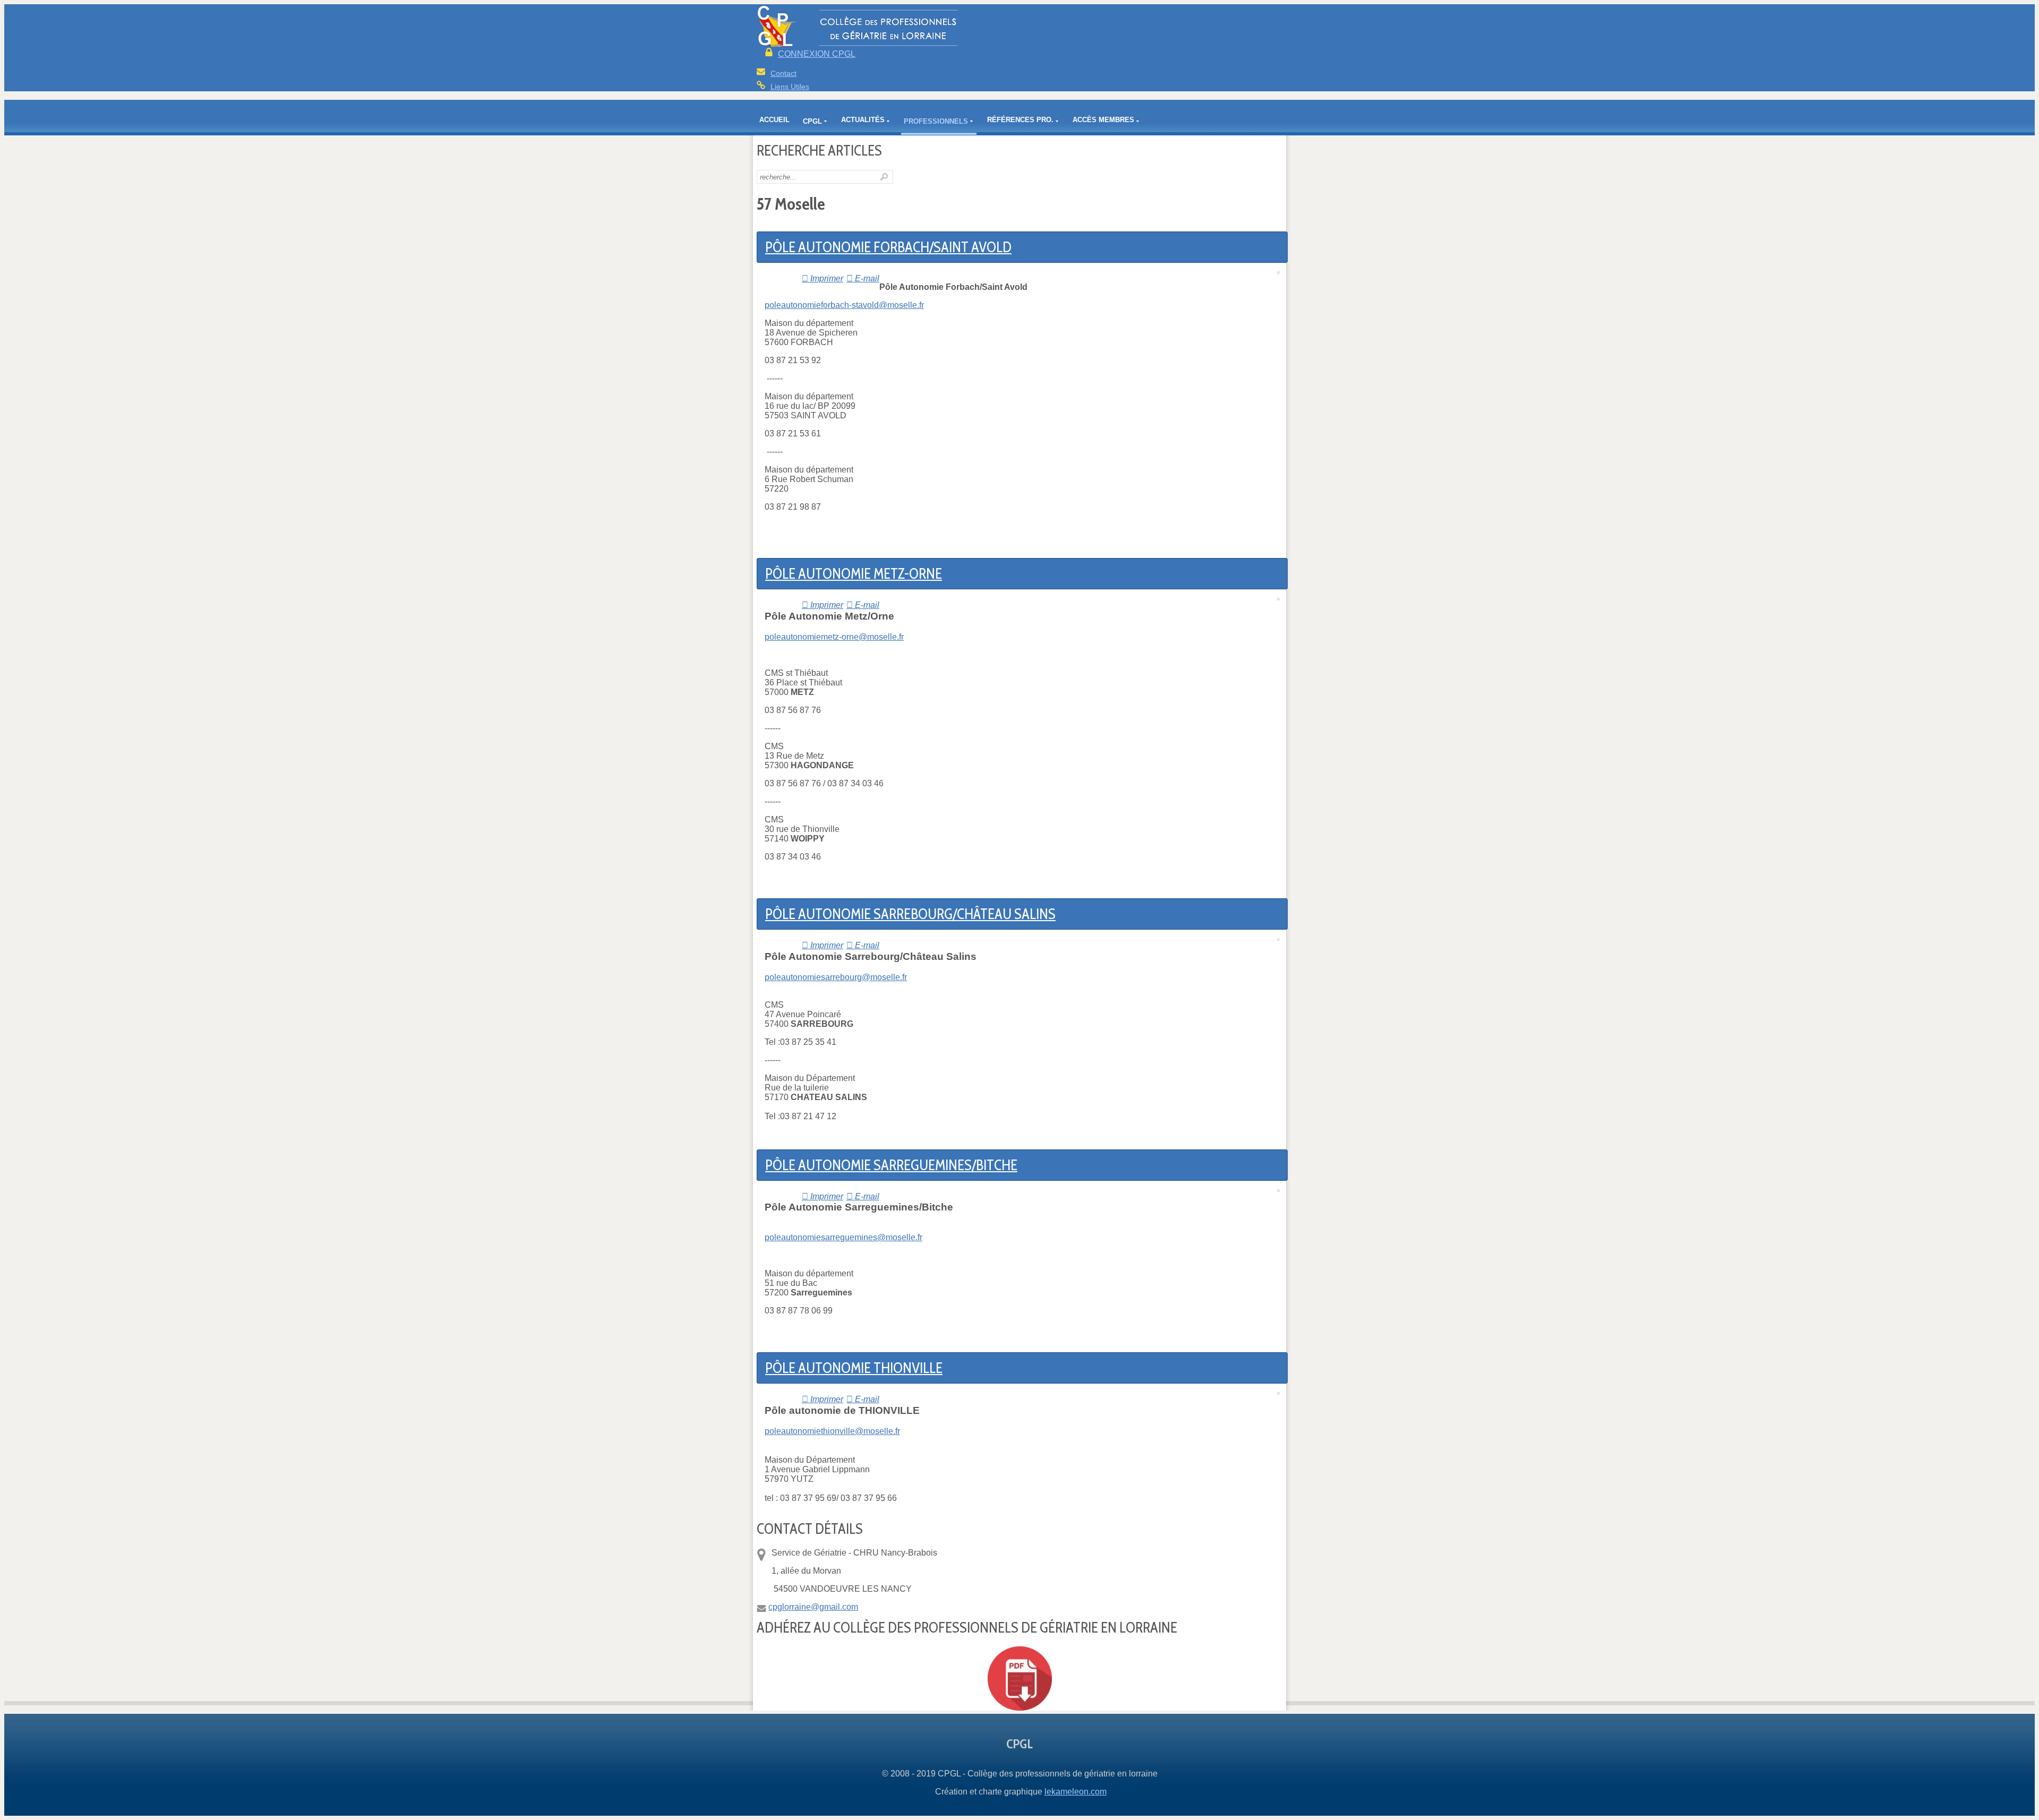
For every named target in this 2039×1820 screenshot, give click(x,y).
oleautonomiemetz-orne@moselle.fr (837, 637)
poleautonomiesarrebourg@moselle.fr (836, 977)
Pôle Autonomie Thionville (854, 1368)
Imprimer (826, 278)
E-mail (866, 278)
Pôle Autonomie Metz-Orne (854, 574)
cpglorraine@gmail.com (813, 1607)
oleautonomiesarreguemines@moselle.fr (846, 1237)
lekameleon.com (1076, 1792)
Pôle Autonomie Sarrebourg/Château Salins (910, 914)
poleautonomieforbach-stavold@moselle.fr (844, 305)
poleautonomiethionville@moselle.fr (832, 1431)
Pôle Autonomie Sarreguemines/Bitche (891, 1165)
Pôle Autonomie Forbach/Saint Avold (888, 247)
